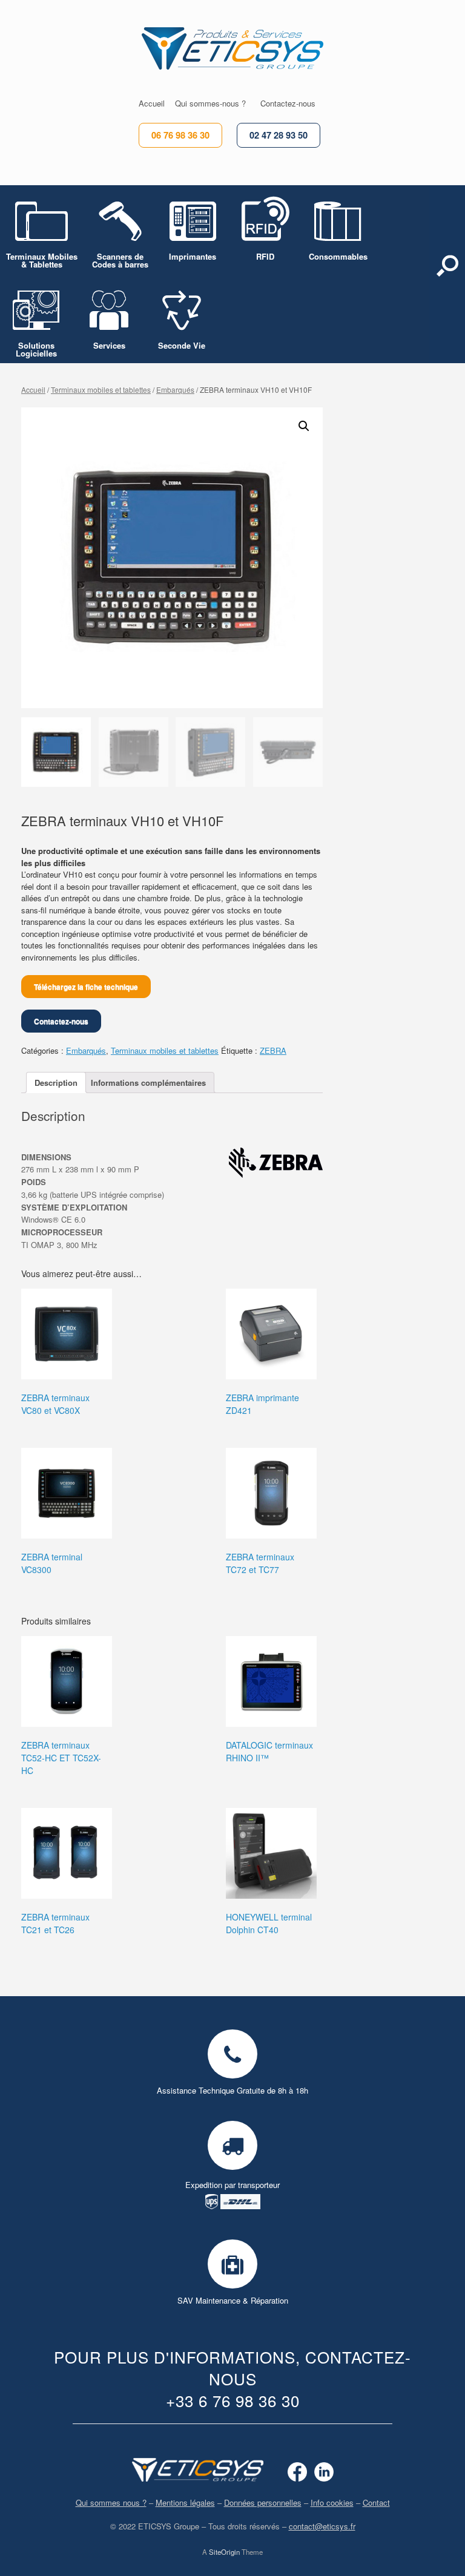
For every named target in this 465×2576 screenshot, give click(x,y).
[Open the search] (447, 274)
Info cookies (332, 2502)
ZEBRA (273, 1050)
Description (56, 1083)
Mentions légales (185, 2502)
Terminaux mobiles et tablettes (101, 389)
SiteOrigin (224, 2552)
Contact (376, 2502)
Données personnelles (263, 2502)
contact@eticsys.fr (322, 2526)
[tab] (56, 1083)
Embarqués (175, 389)
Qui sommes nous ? (111, 2502)
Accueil (33, 389)
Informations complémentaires (148, 1083)
